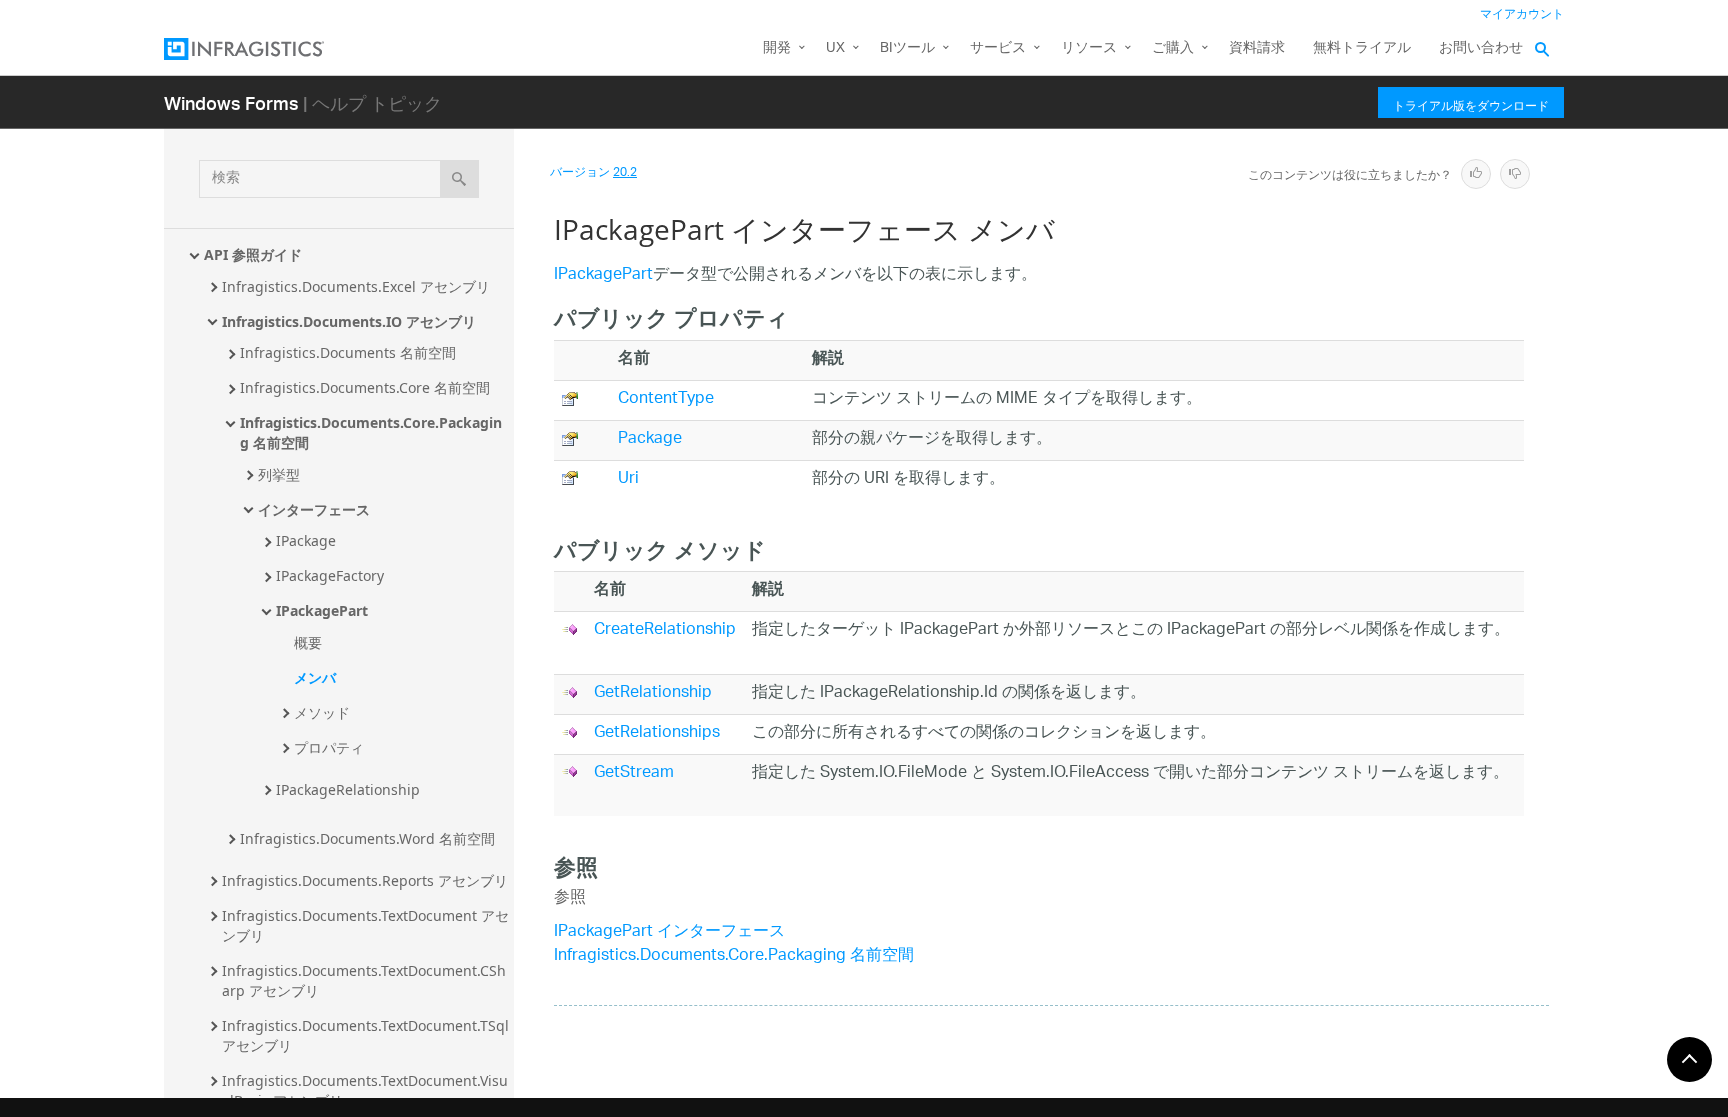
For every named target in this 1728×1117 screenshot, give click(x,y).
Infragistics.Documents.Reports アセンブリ (365, 880)
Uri (628, 479)
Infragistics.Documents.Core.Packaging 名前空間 (371, 432)
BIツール (907, 48)
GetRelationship (653, 693)
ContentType (666, 399)
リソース (1089, 48)
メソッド (322, 712)
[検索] (459, 179)
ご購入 (1173, 48)
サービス (998, 48)
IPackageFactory (330, 575)
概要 (308, 642)
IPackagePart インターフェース (669, 932)
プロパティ (329, 747)
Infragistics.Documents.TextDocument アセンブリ (365, 925)
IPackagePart (322, 610)
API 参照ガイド (253, 254)
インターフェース (314, 509)
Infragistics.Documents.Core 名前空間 (365, 387)
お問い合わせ (1481, 48)
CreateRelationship (665, 630)
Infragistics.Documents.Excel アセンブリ (356, 286)
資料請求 (1257, 48)
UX (835, 48)
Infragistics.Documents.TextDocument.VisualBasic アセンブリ (365, 1090)
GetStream (634, 773)
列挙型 (279, 474)
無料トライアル (1362, 48)
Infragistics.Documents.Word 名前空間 (367, 838)
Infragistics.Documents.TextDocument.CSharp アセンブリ (364, 980)
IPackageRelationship (348, 789)
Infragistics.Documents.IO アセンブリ (349, 321)
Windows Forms (231, 102)
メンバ (315, 677)
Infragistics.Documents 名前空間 (348, 352)
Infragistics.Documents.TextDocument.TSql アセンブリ (367, 1035)
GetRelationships (657, 733)
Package (650, 439)
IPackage (306, 540)
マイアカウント (1522, 14)
